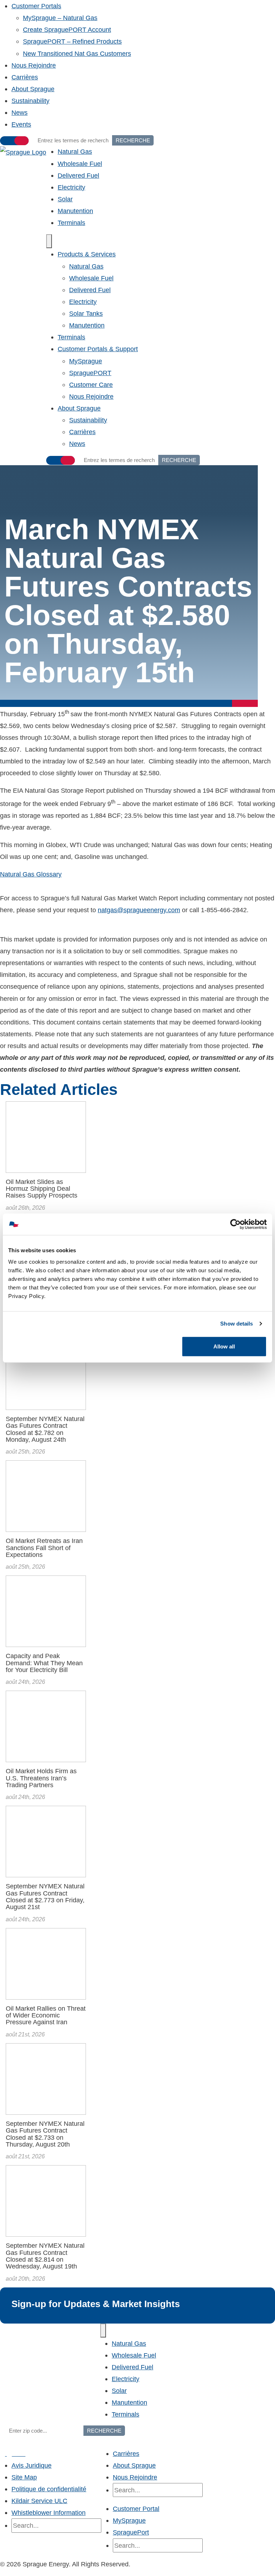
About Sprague (33, 89)
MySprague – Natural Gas (60, 18)
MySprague (86, 361)
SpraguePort (131, 2532)
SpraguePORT (90, 373)
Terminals (71, 223)
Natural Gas (75, 151)
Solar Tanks (86, 313)
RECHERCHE (133, 140)
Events (21, 124)
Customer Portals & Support (98, 349)
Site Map (24, 2477)
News (20, 112)
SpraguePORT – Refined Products (72, 41)
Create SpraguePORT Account (67, 30)
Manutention (75, 211)
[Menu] (49, 241)
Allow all (224, 1346)
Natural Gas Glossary (31, 874)
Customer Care (91, 385)
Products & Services (87, 254)
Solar (65, 199)
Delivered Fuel (78, 175)
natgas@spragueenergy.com (139, 910)
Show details (237, 1324)
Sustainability (30, 101)
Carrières (25, 77)
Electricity (71, 187)
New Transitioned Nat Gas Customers (77, 53)
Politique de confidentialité (49, 2489)
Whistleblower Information (49, 2513)
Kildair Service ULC (39, 2501)
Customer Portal (136, 2509)
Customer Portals (36, 6)
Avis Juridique (32, 2465)
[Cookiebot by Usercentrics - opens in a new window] (235, 1224)
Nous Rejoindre (34, 65)
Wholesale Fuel (80, 164)
